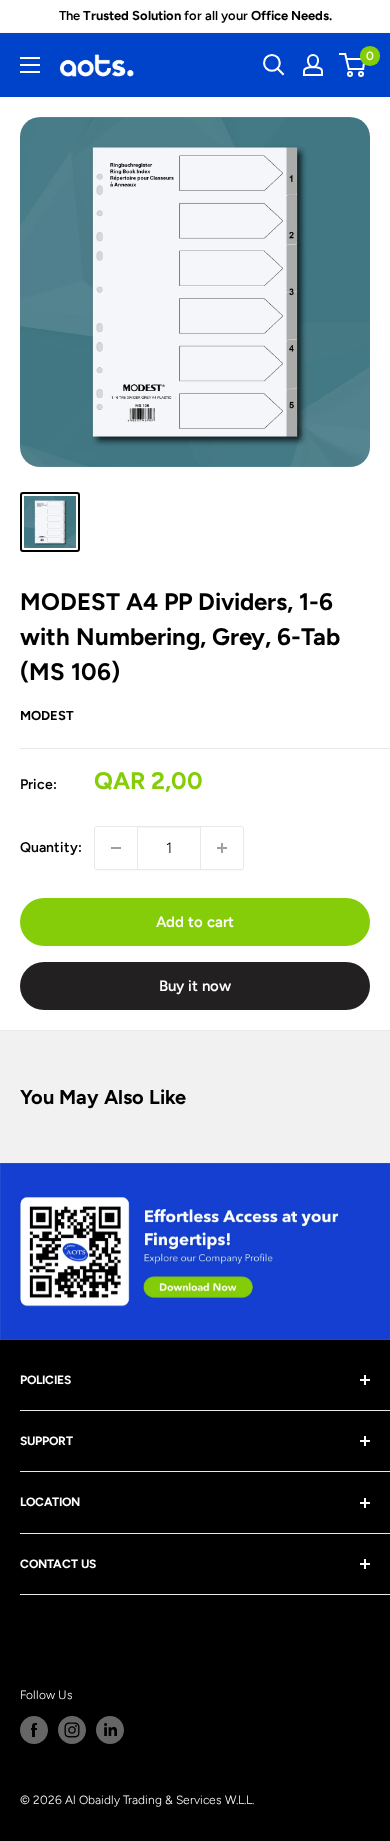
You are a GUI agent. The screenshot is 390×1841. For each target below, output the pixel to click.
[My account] (313, 65)
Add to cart (195, 922)
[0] (353, 65)
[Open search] (274, 65)
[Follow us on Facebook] (34, 1730)
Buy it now (195, 986)
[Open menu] (30, 65)
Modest (47, 715)
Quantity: (51, 847)
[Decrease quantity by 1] (116, 848)
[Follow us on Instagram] (72, 1730)
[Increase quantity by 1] (222, 848)
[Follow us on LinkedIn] (110, 1730)
